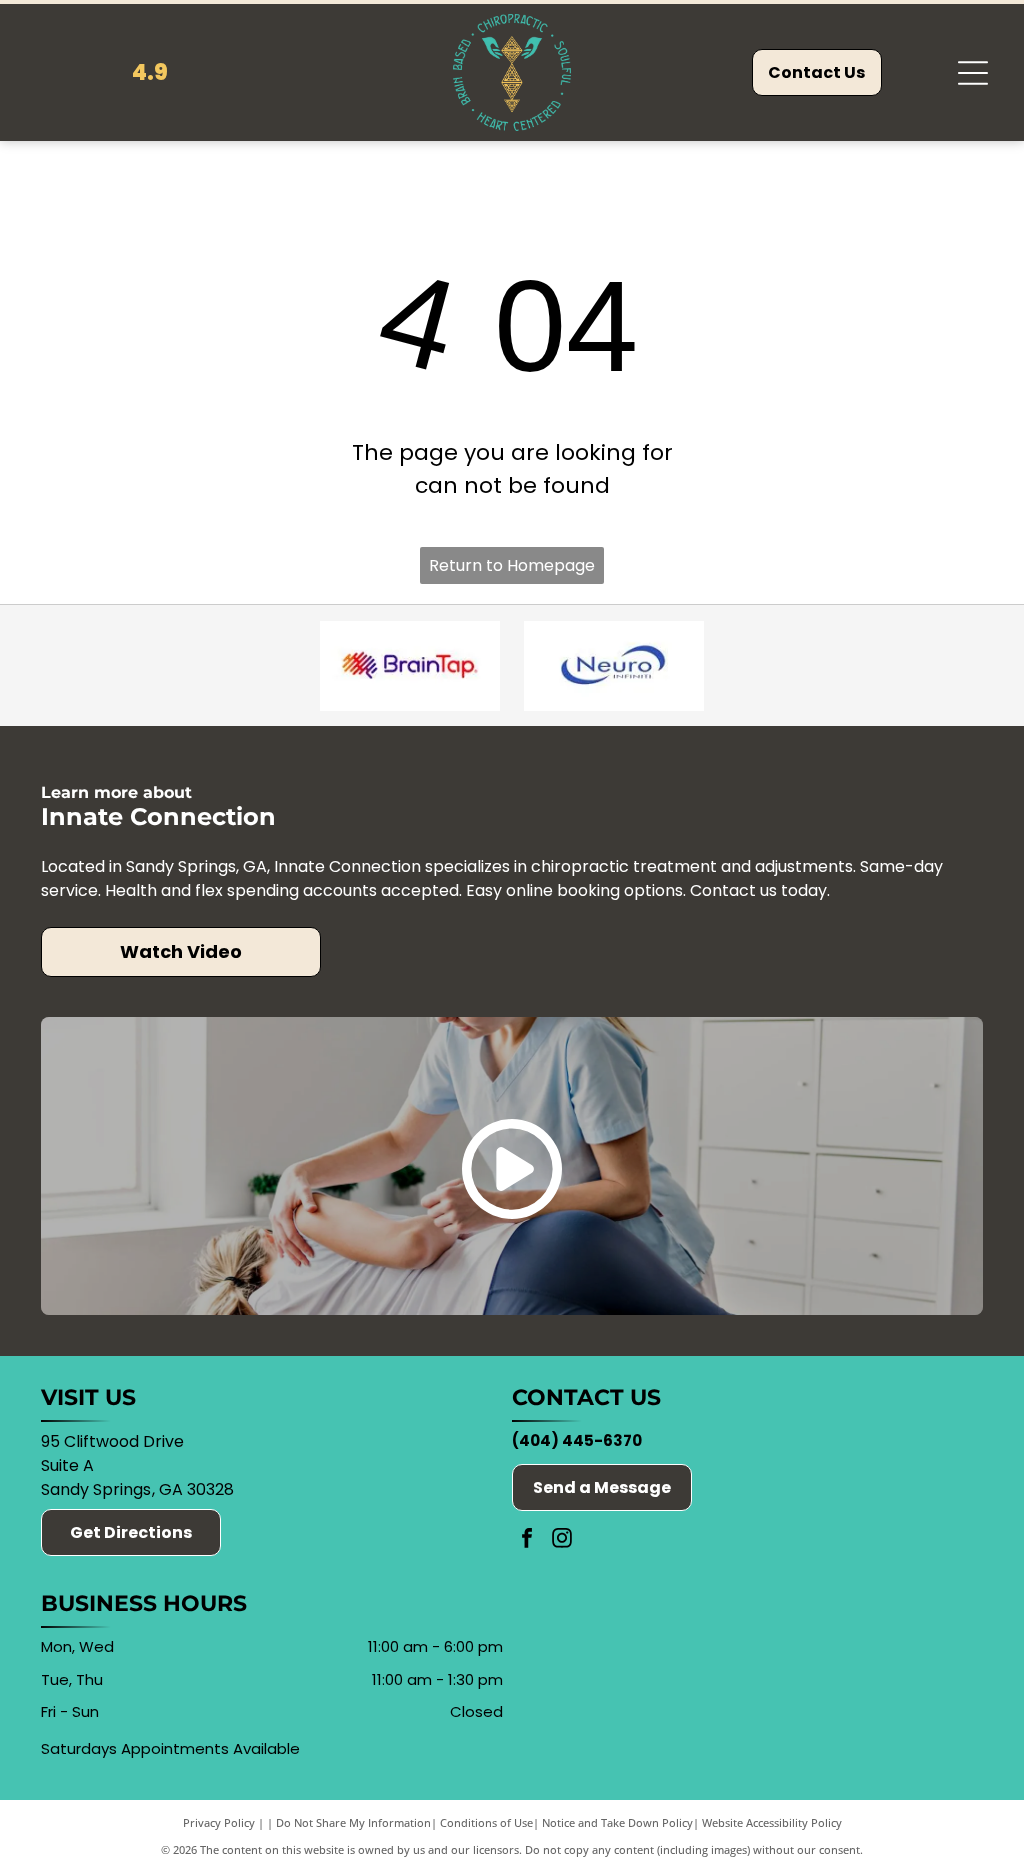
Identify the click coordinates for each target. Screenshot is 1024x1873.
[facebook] (527, 1540)
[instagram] (562, 1540)
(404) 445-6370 (577, 1440)
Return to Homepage (512, 565)
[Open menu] (973, 73)
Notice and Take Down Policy (617, 1822)
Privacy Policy (219, 1822)
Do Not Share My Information (353, 1822)
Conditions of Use (486, 1822)
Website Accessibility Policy (772, 1822)
